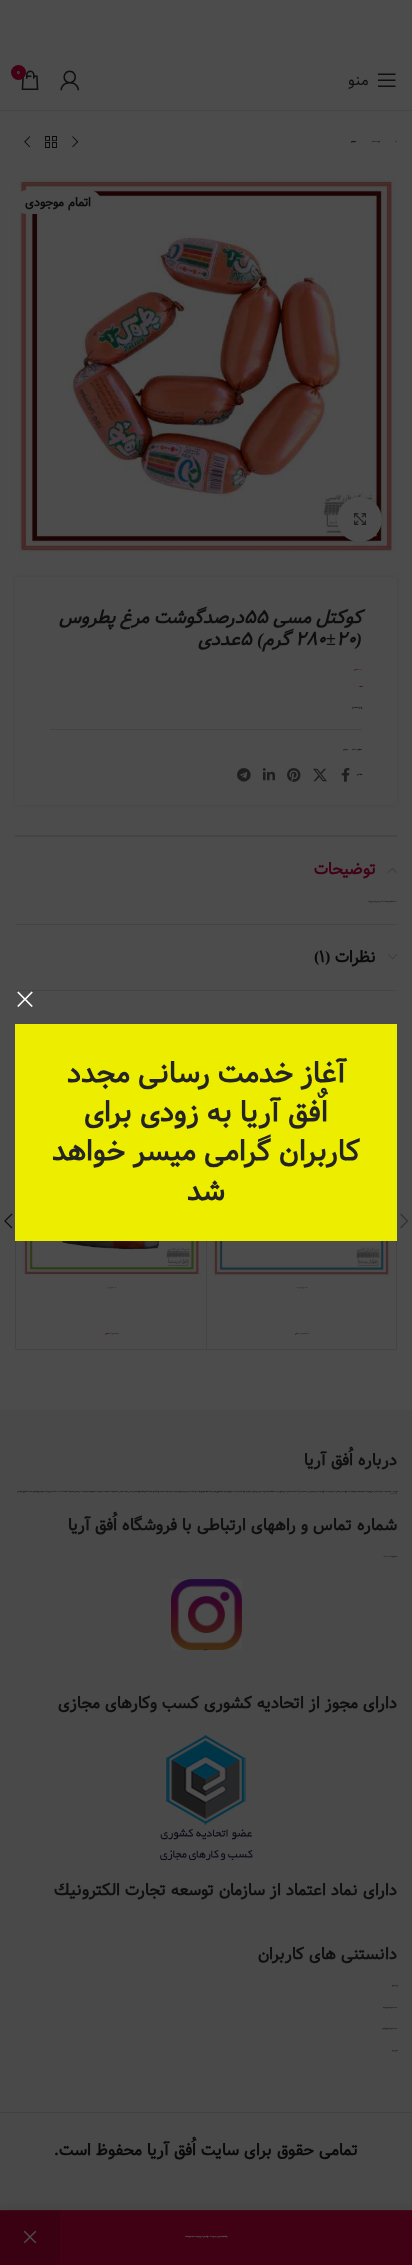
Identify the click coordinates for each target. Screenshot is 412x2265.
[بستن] (25, 999)
